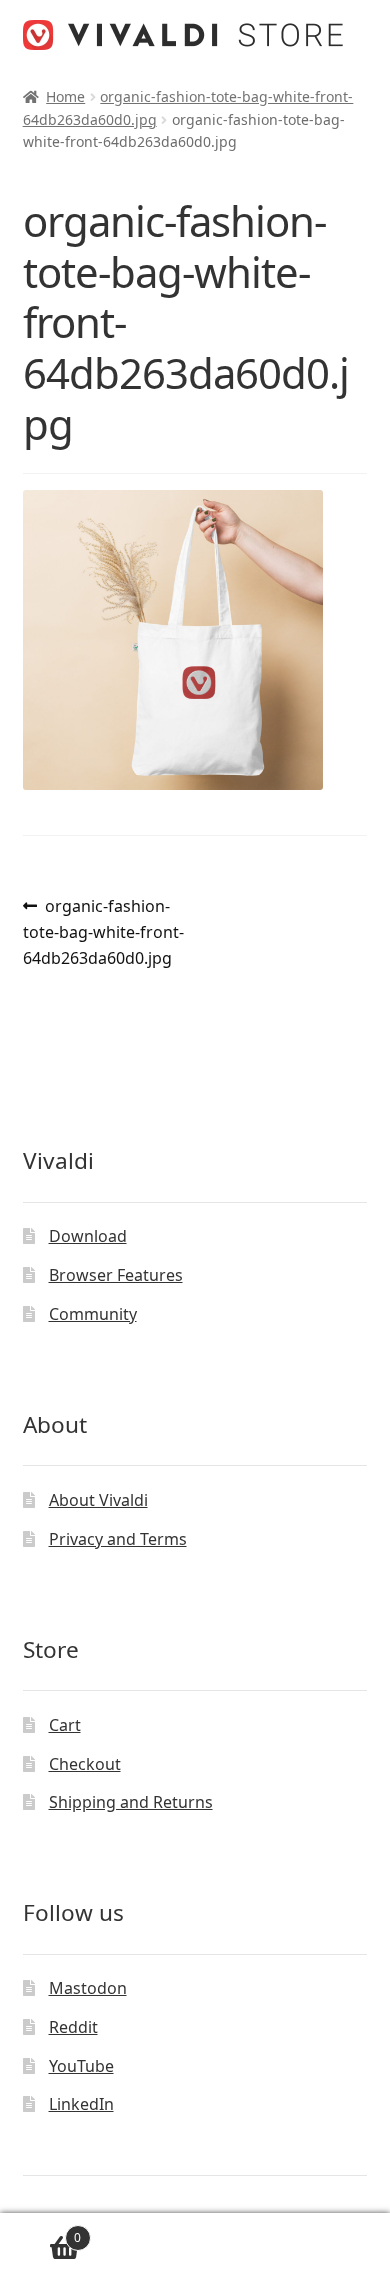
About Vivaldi (98, 1500)
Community (93, 1314)
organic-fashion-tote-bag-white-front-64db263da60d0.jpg (103, 931)
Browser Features (116, 1275)
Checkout (85, 1764)
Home (65, 96)
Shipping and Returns (131, 1802)
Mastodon (88, 1988)
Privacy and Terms (118, 1539)
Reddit (73, 2027)
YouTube (81, 2066)
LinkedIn (81, 2104)
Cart (65, 1725)
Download (88, 1236)
